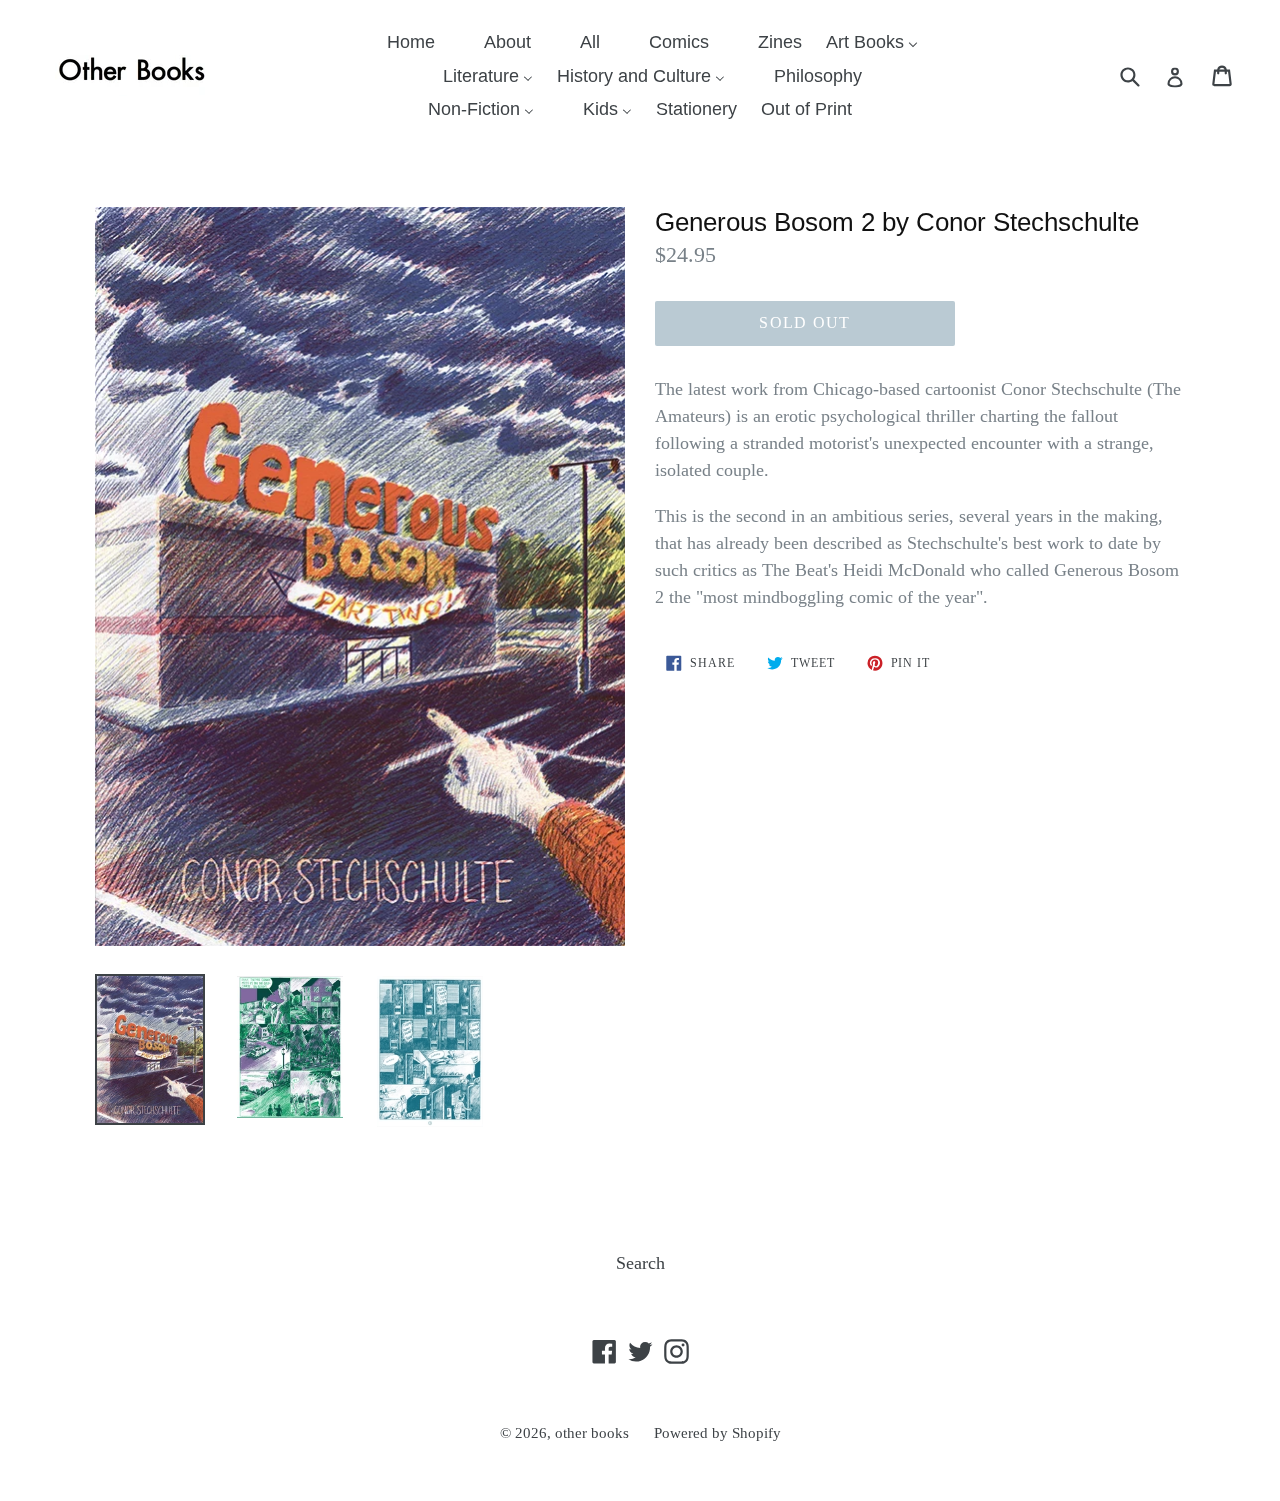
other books (592, 1433)
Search (640, 1263)
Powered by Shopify (717, 1433)
